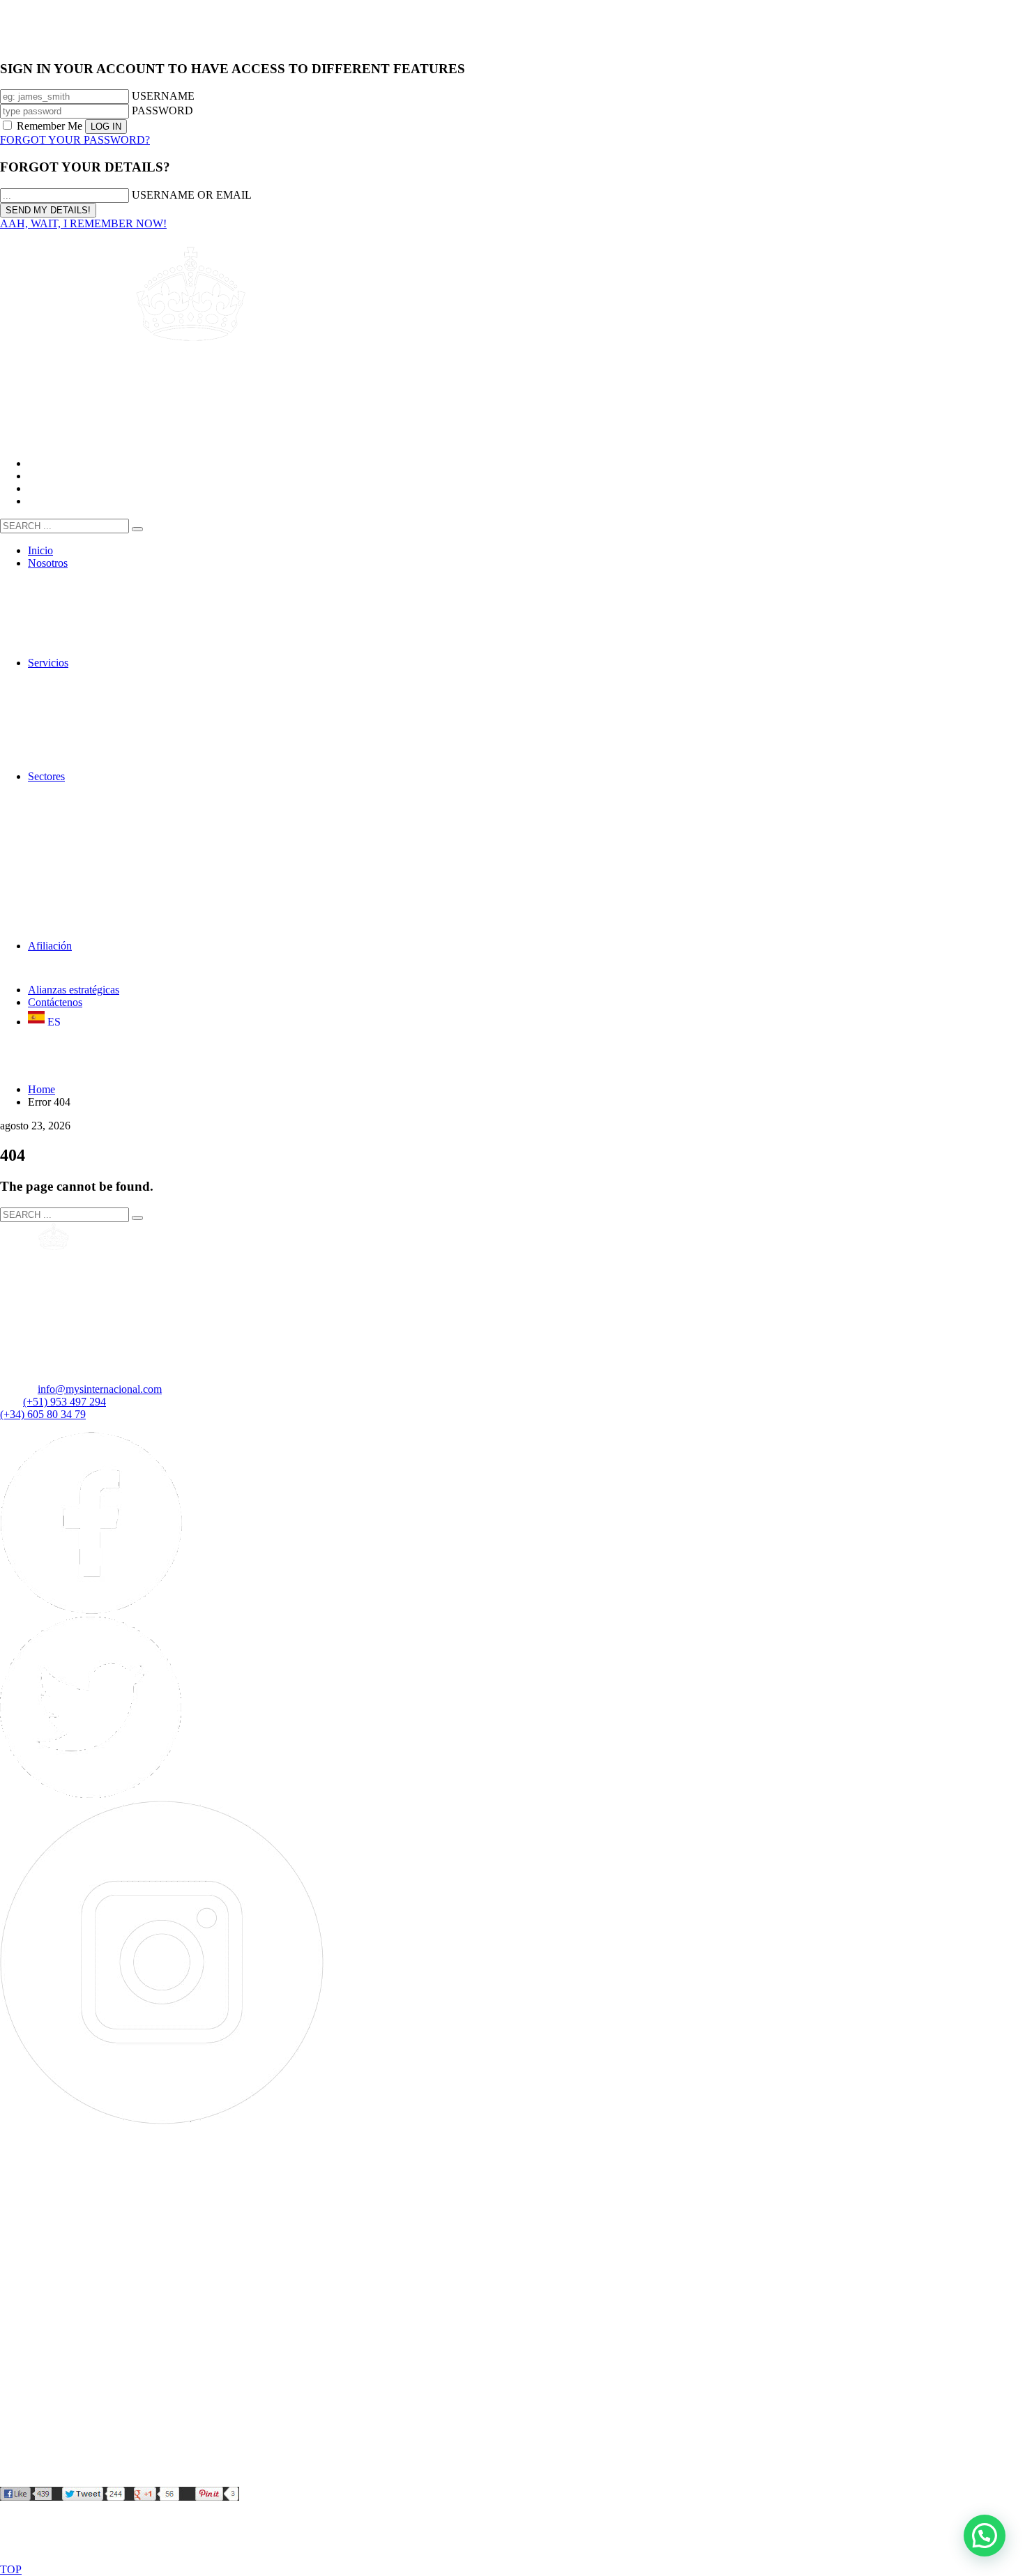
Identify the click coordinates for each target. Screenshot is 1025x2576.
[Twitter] (91, 1794)
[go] (137, 529)
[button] (985, 2536)
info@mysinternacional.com (100, 1389)
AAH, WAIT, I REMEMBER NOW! (83, 223)
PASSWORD (162, 110)
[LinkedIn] (179, 2480)
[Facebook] (91, 1610)
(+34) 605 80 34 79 (43, 1414)
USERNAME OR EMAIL (192, 195)
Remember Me (50, 126)
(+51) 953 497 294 (64, 1402)
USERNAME (163, 96)
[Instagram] (162, 2120)
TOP (11, 2569)
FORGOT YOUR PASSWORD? (75, 140)
